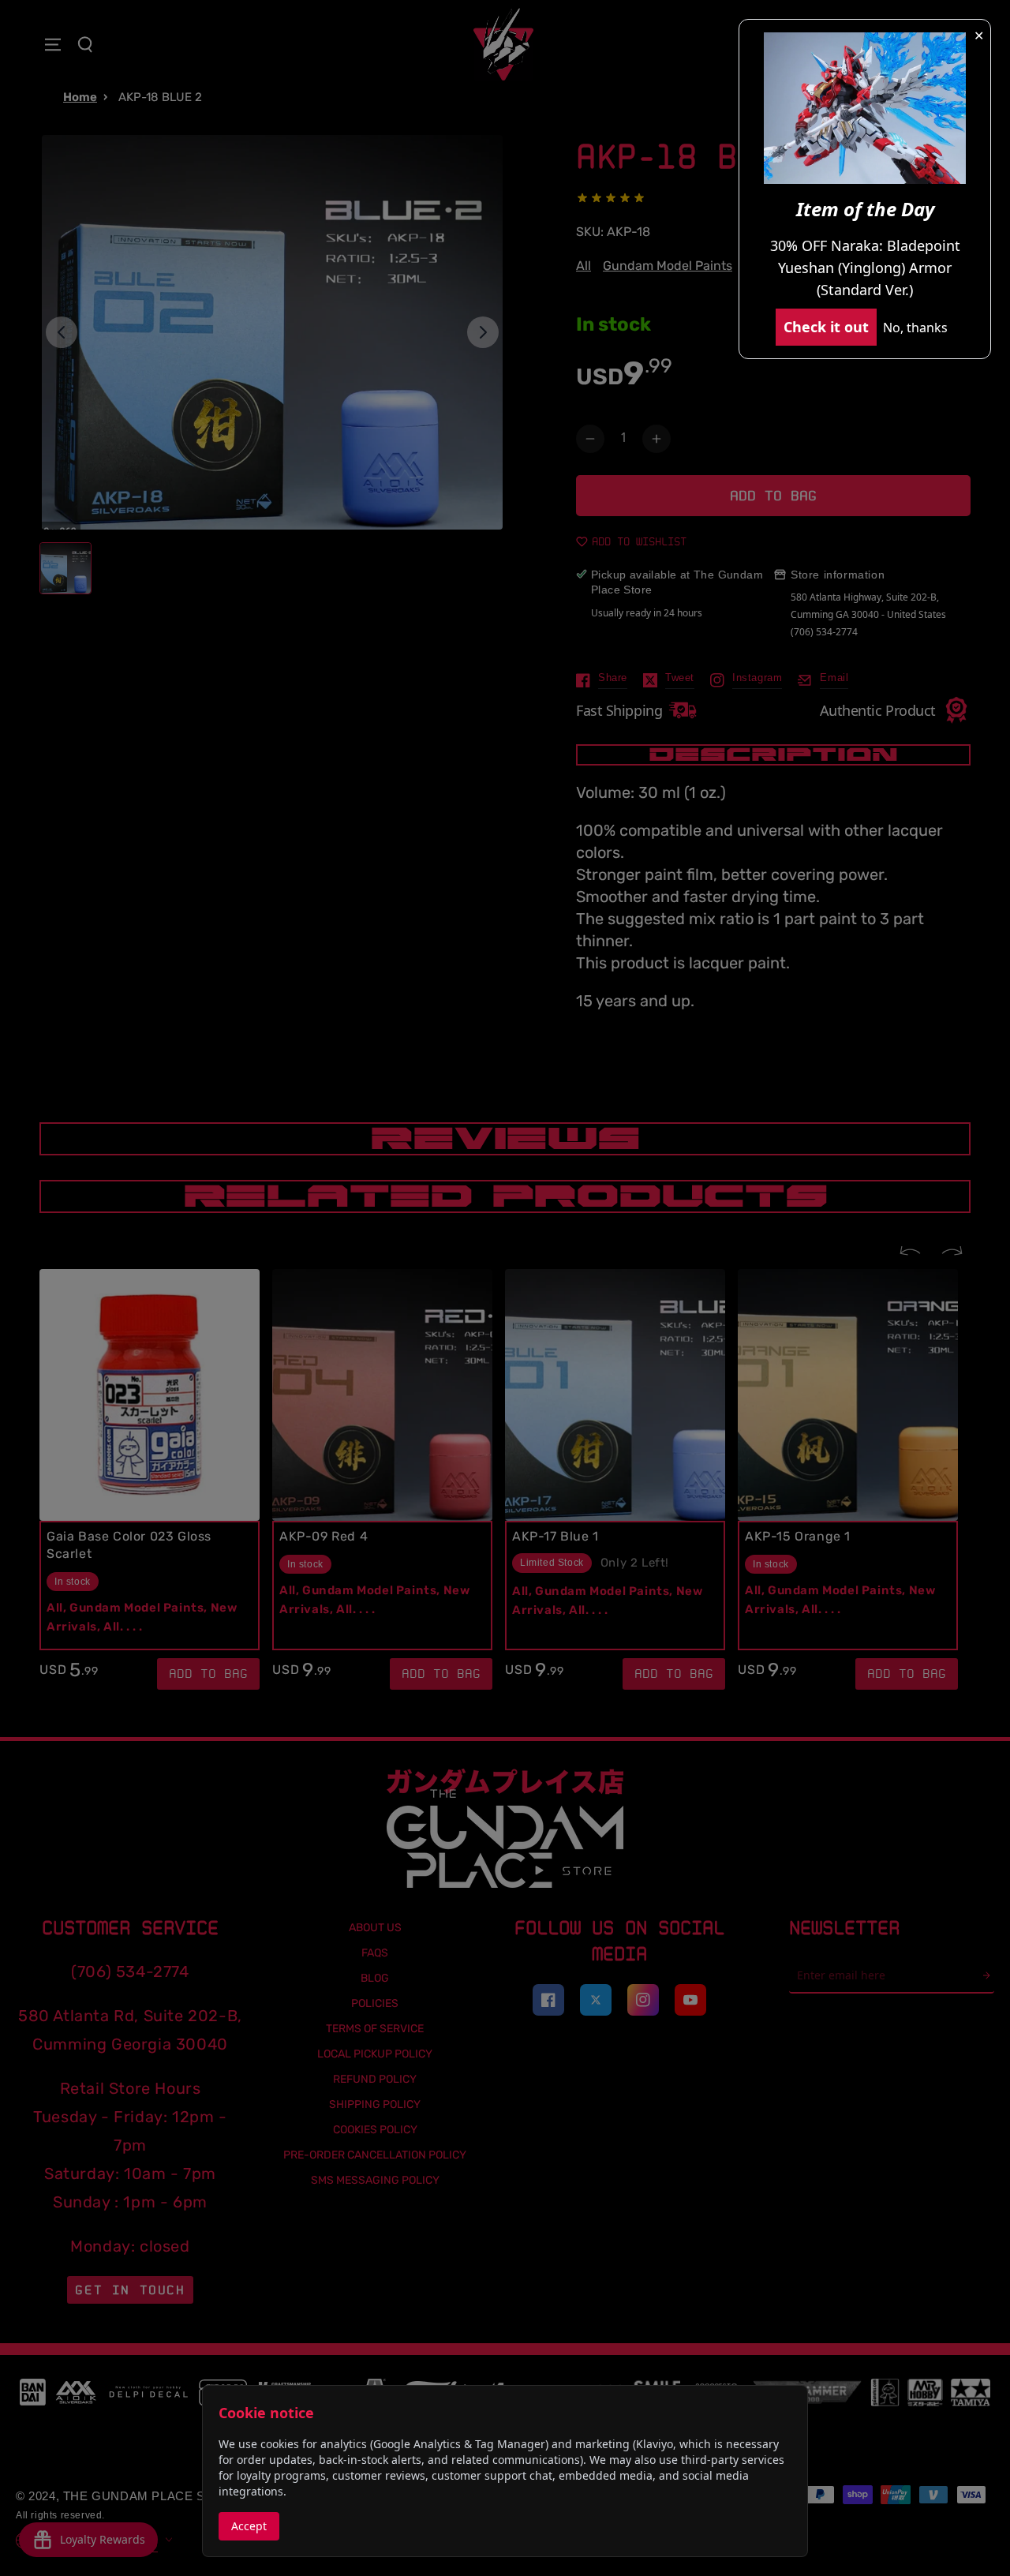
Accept (249, 2526)
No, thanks (915, 328)
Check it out (826, 327)
